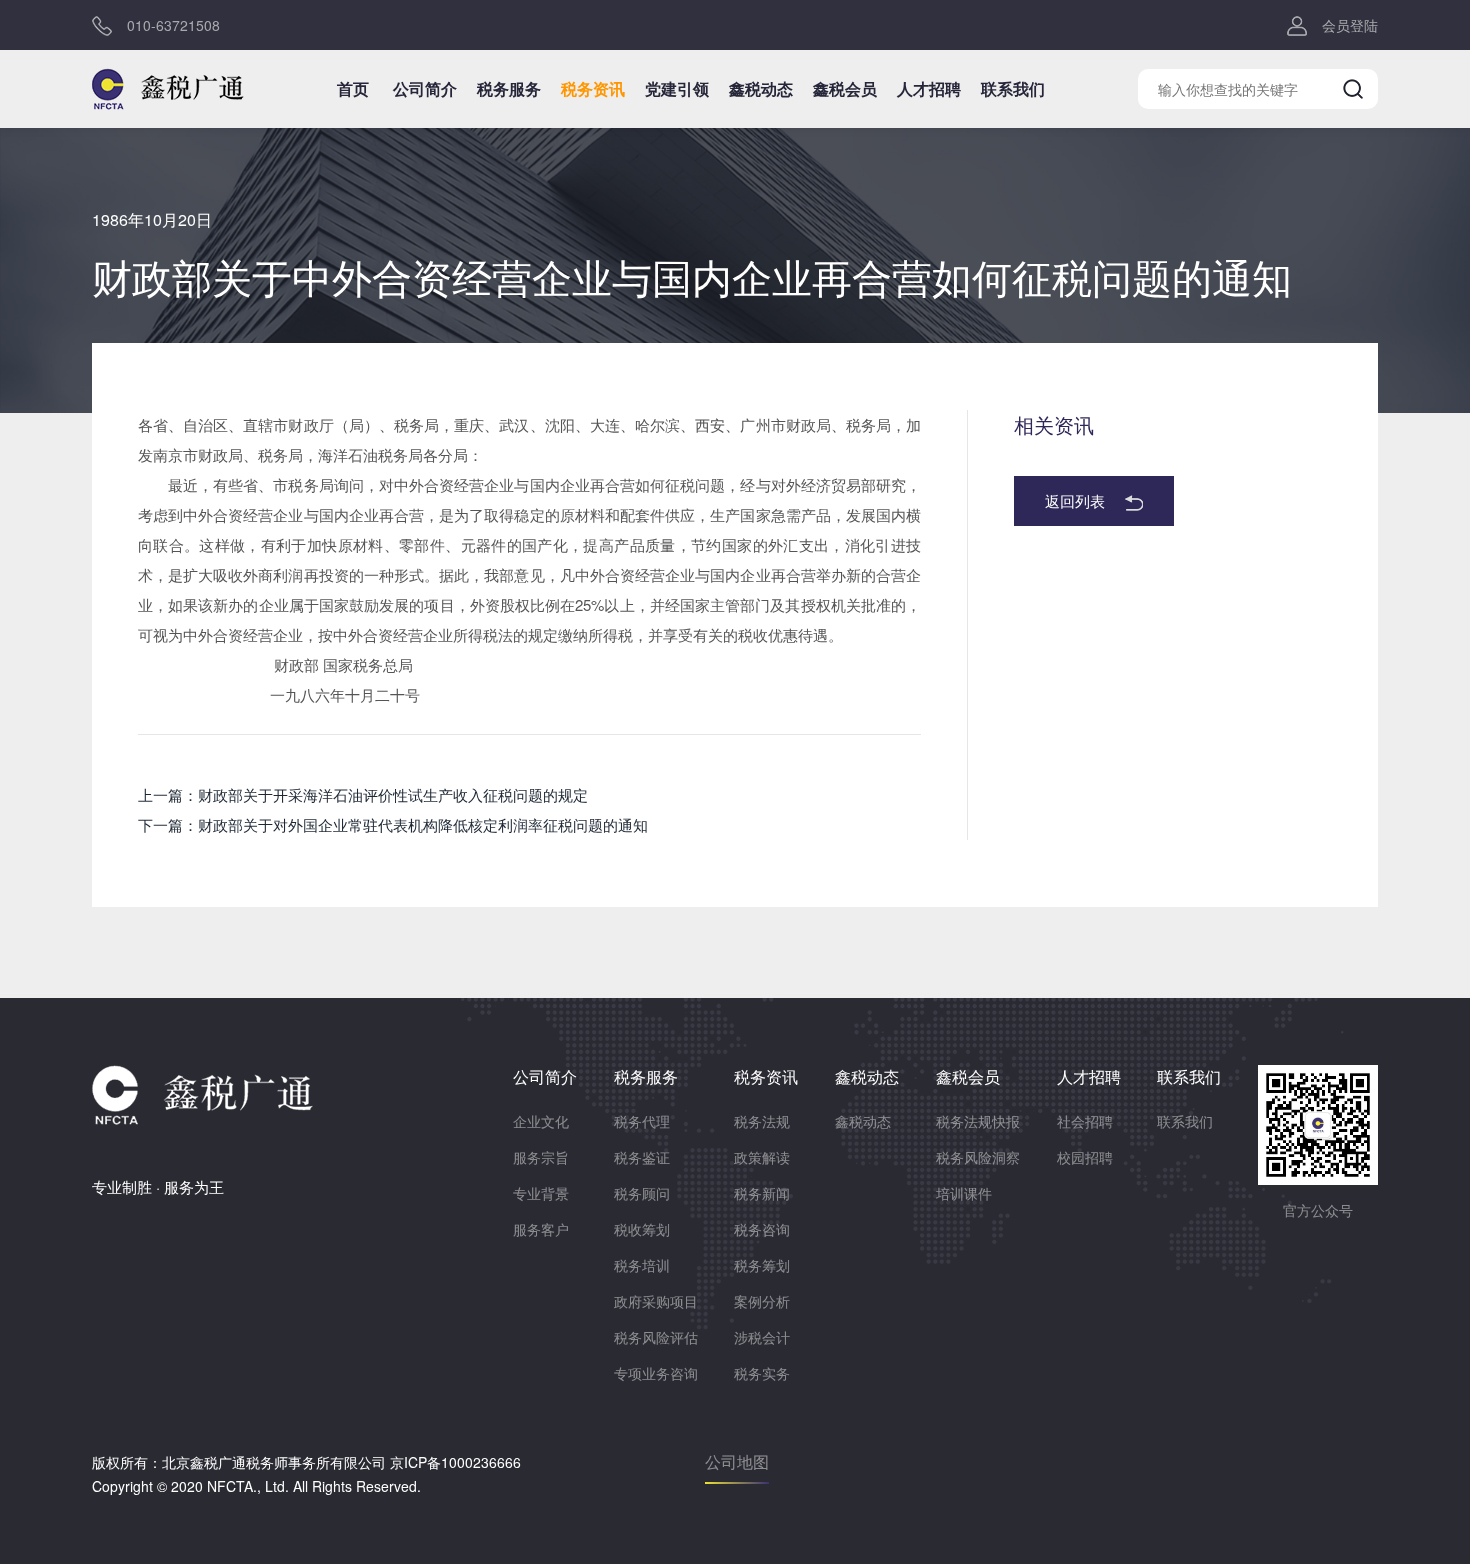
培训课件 (964, 1193)
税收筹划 (642, 1229)
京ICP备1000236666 (455, 1462)
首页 (353, 88)
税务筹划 (762, 1265)
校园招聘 (1085, 1157)
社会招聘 (1085, 1121)
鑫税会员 (845, 88)
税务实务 (762, 1373)
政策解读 (762, 1157)
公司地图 (737, 1461)
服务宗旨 (541, 1157)
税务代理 (642, 1121)
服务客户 (541, 1229)
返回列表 (1075, 500)
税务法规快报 (978, 1121)
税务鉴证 (642, 1157)
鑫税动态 (761, 88)
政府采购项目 (656, 1301)
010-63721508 (173, 25)
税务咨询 (762, 1229)
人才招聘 (929, 88)
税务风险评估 (656, 1337)
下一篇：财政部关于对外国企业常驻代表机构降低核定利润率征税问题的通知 (393, 824)
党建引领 (677, 88)
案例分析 (762, 1301)
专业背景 (541, 1193)
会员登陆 (1350, 25)
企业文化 (541, 1121)
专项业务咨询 (656, 1373)
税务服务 (509, 88)
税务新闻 (762, 1193)
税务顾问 (642, 1193)
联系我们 (1013, 88)
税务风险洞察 (978, 1157)
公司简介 (425, 88)
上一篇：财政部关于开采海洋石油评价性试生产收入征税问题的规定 (363, 794)
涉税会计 (762, 1337)
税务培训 (642, 1265)
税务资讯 (593, 88)
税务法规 (762, 1121)
